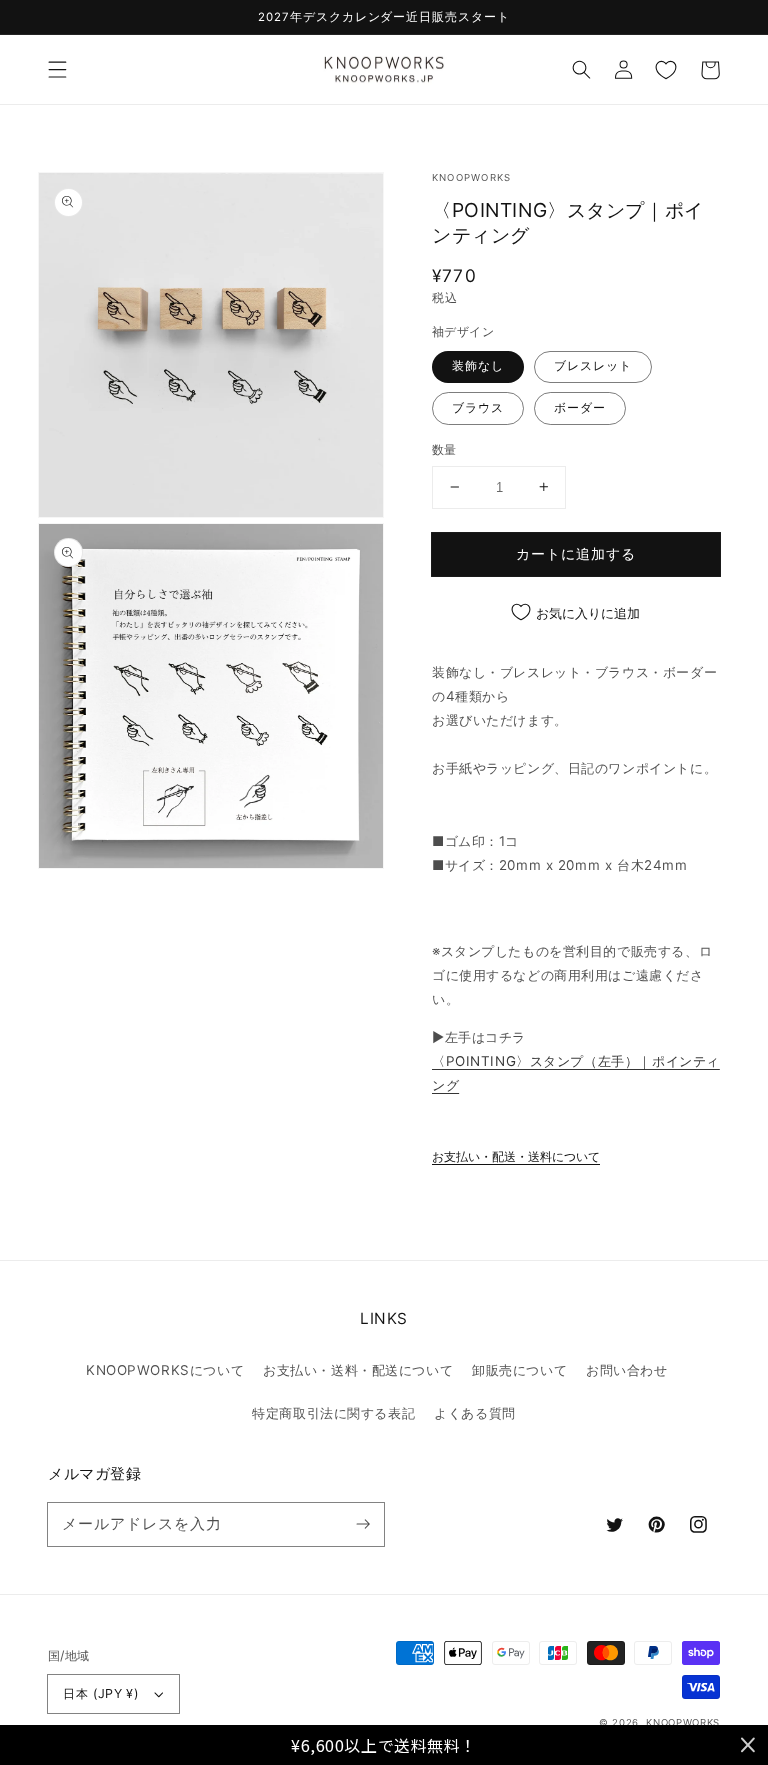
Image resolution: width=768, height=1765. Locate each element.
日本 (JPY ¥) (101, 1693)
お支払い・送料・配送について (358, 1370)
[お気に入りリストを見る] (666, 70)
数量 (444, 449)
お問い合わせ (626, 1370)
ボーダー (580, 408)
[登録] (363, 1524)
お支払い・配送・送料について (516, 1157)
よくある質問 (474, 1413)
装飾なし (478, 366)
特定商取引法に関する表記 (333, 1413)
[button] (57, 70)
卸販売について (519, 1370)
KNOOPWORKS (683, 1722)
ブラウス (478, 408)
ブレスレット (593, 366)
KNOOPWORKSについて (165, 1370)
